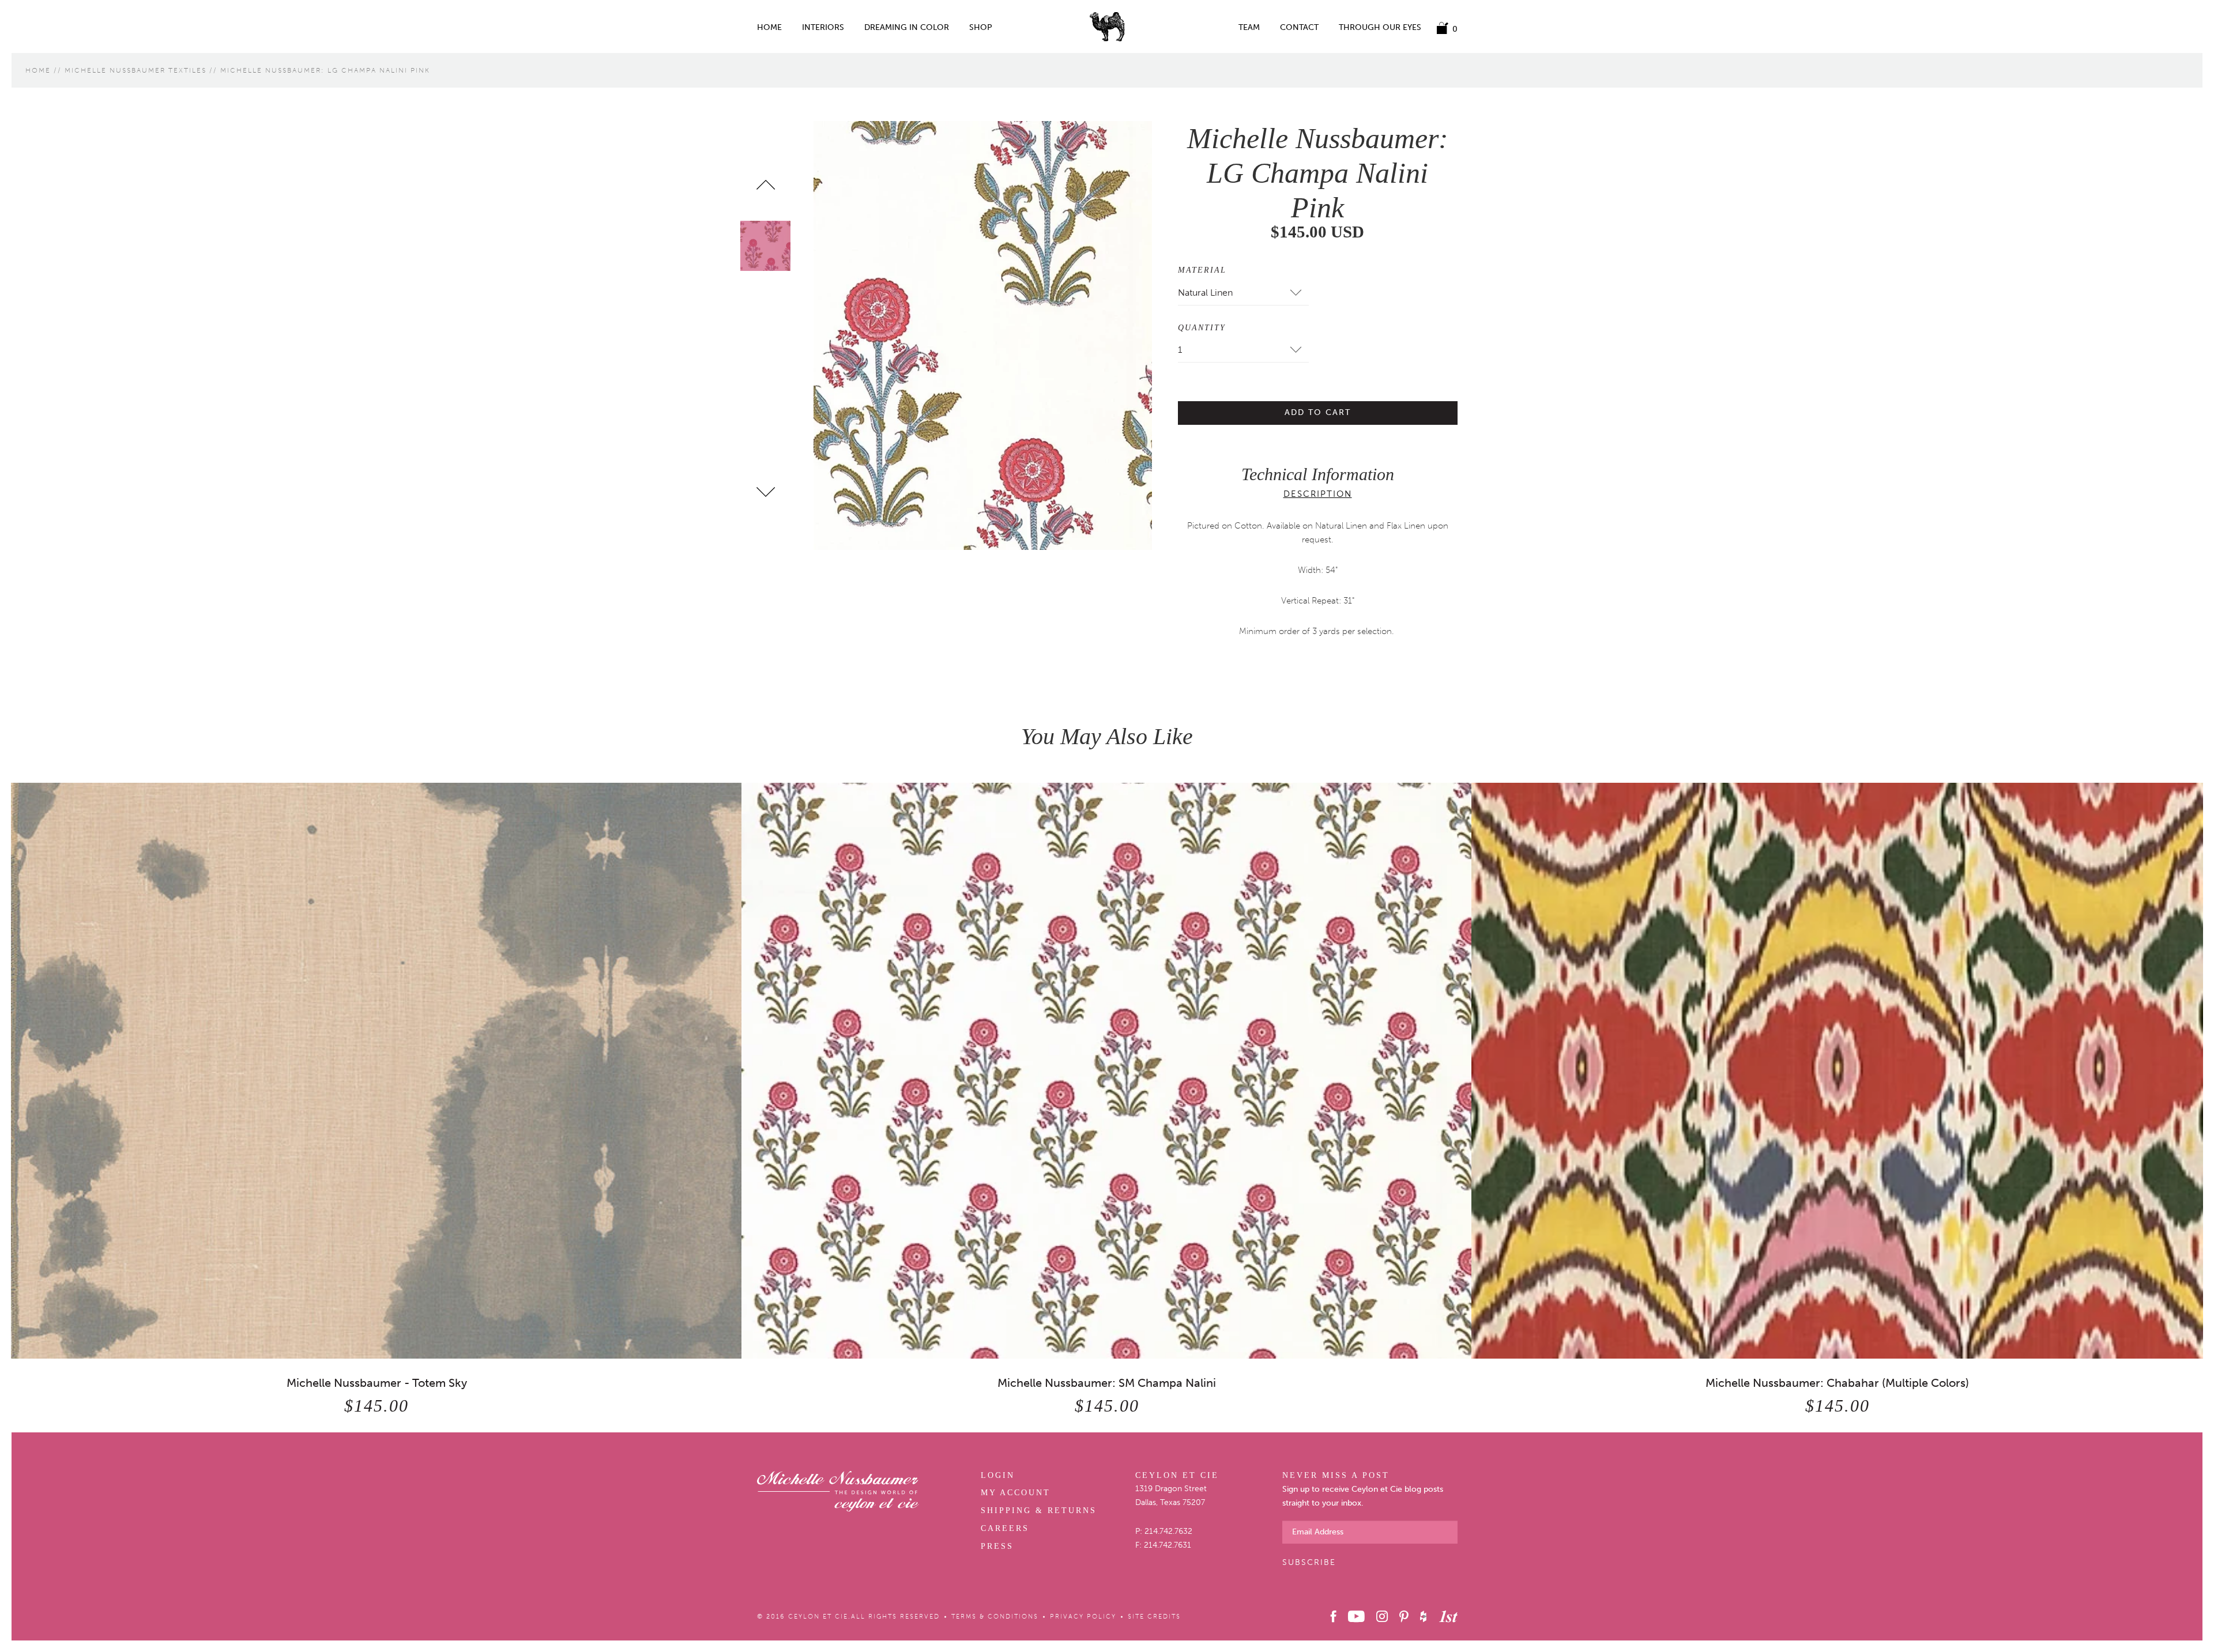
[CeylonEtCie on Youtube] (1356, 1616)
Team (1249, 28)
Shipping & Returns (1039, 1510)
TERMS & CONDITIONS (995, 1617)
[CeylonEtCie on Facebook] (1334, 1616)
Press (997, 1546)
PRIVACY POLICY (1083, 1617)
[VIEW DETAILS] (377, 1070)
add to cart (1318, 412)
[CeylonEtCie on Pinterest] (1404, 1616)
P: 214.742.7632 (1164, 1531)
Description (1318, 494)
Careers (1005, 1528)
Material (1202, 270)
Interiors (823, 28)
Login (998, 1475)
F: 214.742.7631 (1163, 1545)
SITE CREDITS (1154, 1617)
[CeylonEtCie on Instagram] (1382, 1616)
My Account (1016, 1493)
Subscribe (1309, 1562)
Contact (1299, 28)
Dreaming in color (907, 28)
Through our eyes (1380, 28)
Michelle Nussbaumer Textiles (135, 70)
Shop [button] (981, 28)
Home (769, 28)
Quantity (1202, 328)
